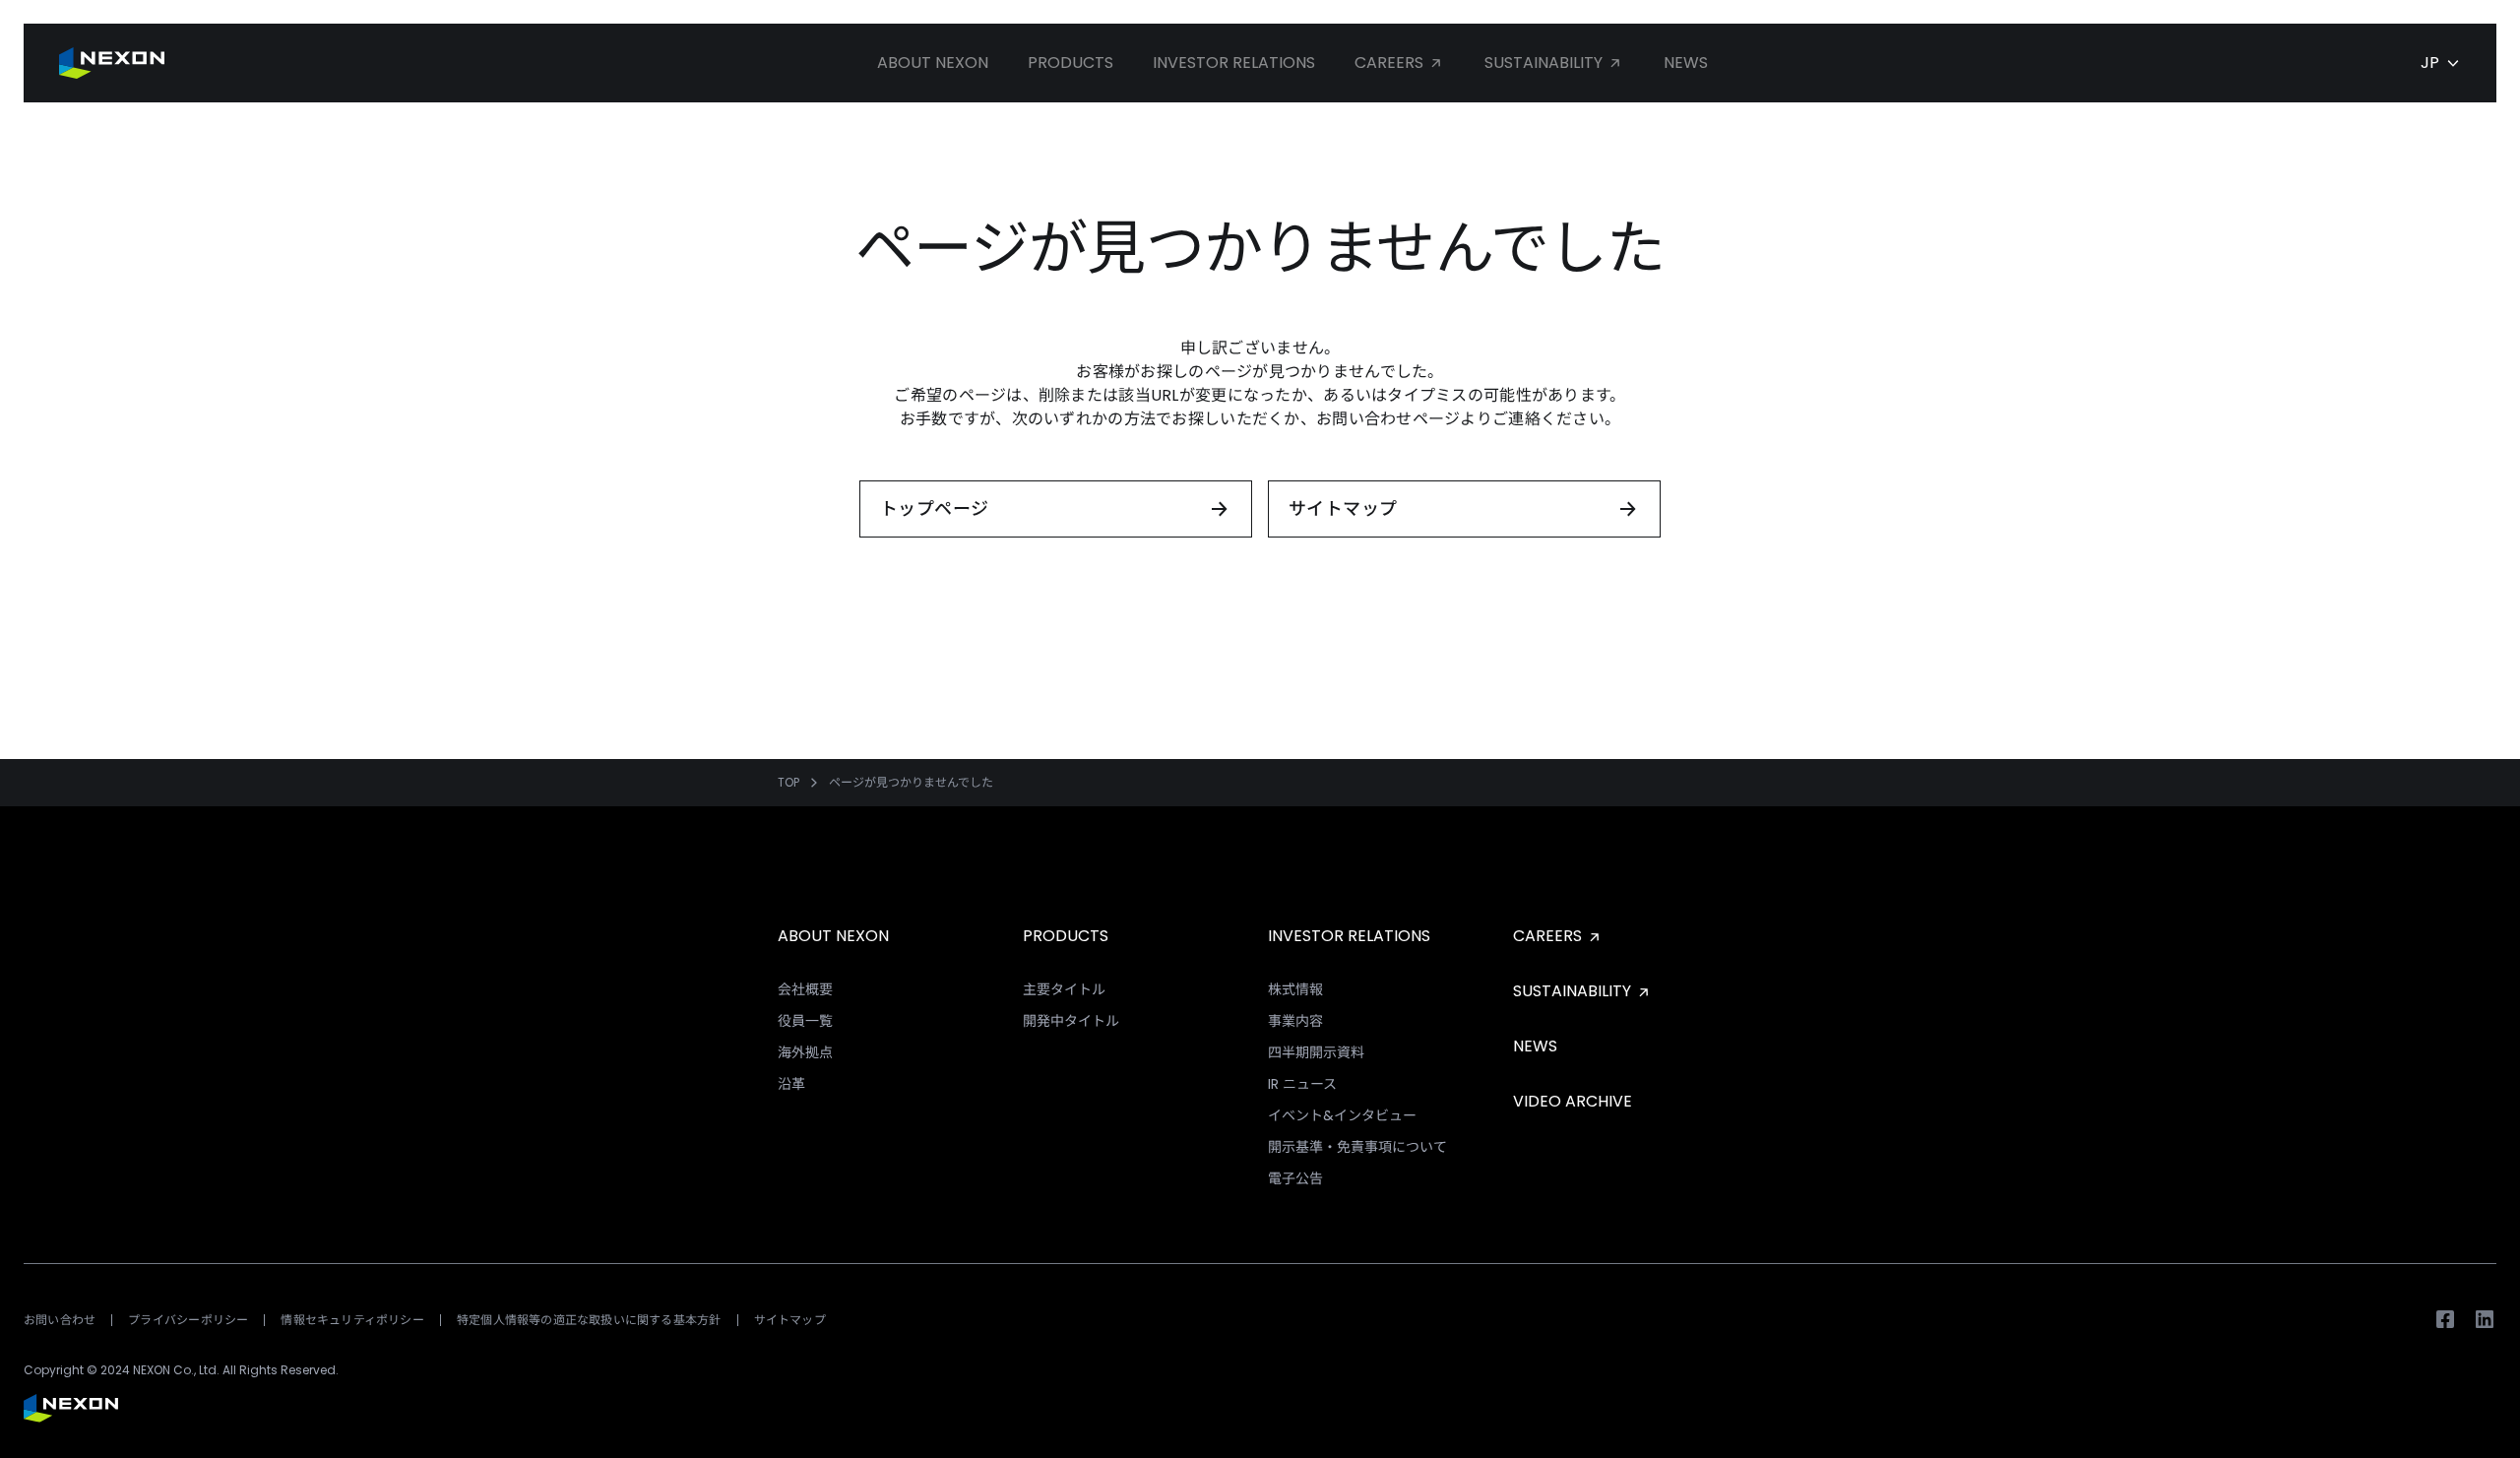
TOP (788, 783)
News (1686, 63)
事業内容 (1295, 1021)
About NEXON (933, 63)
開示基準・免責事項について (1357, 1147)
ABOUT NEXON (833, 936)
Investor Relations (1234, 63)
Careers (1391, 63)
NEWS (1535, 1046)
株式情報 (1295, 989)
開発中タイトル (1071, 1021)
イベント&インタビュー (1342, 1115)
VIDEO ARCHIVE (1573, 1101)
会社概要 (805, 989)
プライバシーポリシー (188, 1320)
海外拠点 (805, 1052)
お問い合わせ (60, 1320)
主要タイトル (1064, 989)
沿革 (791, 1084)
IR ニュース (1302, 1084)
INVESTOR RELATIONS (1349, 936)
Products (1071, 63)
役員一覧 (805, 1021)
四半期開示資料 (1316, 1052)
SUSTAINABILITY (1574, 991)
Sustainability (1545, 63)
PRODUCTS (1066, 936)
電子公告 (1295, 1178)
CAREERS (1549, 936)
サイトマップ (790, 1320)
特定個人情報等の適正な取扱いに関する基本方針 (589, 1320)
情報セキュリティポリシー (352, 1320)
